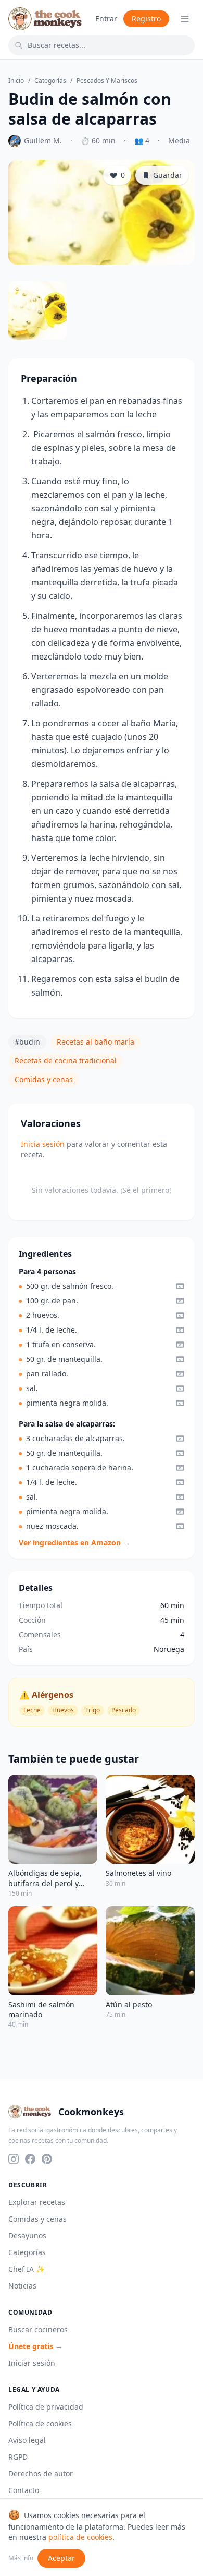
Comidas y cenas (44, 1079)
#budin (27, 1042)
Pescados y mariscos (107, 81)
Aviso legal (27, 2440)
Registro (146, 19)
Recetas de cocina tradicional (66, 1061)
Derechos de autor (41, 2473)
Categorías (50, 81)
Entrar (106, 19)
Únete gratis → (35, 2346)
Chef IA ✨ (27, 2269)
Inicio (16, 81)
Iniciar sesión (32, 2363)
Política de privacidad (46, 2407)
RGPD (18, 2457)
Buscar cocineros (38, 2329)
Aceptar (61, 2558)
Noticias (22, 2286)
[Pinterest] (47, 2159)
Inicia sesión (43, 1144)
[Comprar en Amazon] (180, 1286)
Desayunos (27, 2236)
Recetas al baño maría (96, 1042)
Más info (21, 2558)
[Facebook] (30, 2159)
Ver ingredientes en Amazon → (74, 1543)
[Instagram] (14, 2159)
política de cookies (80, 2537)
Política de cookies (40, 2423)
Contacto (24, 2490)
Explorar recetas (37, 2202)
